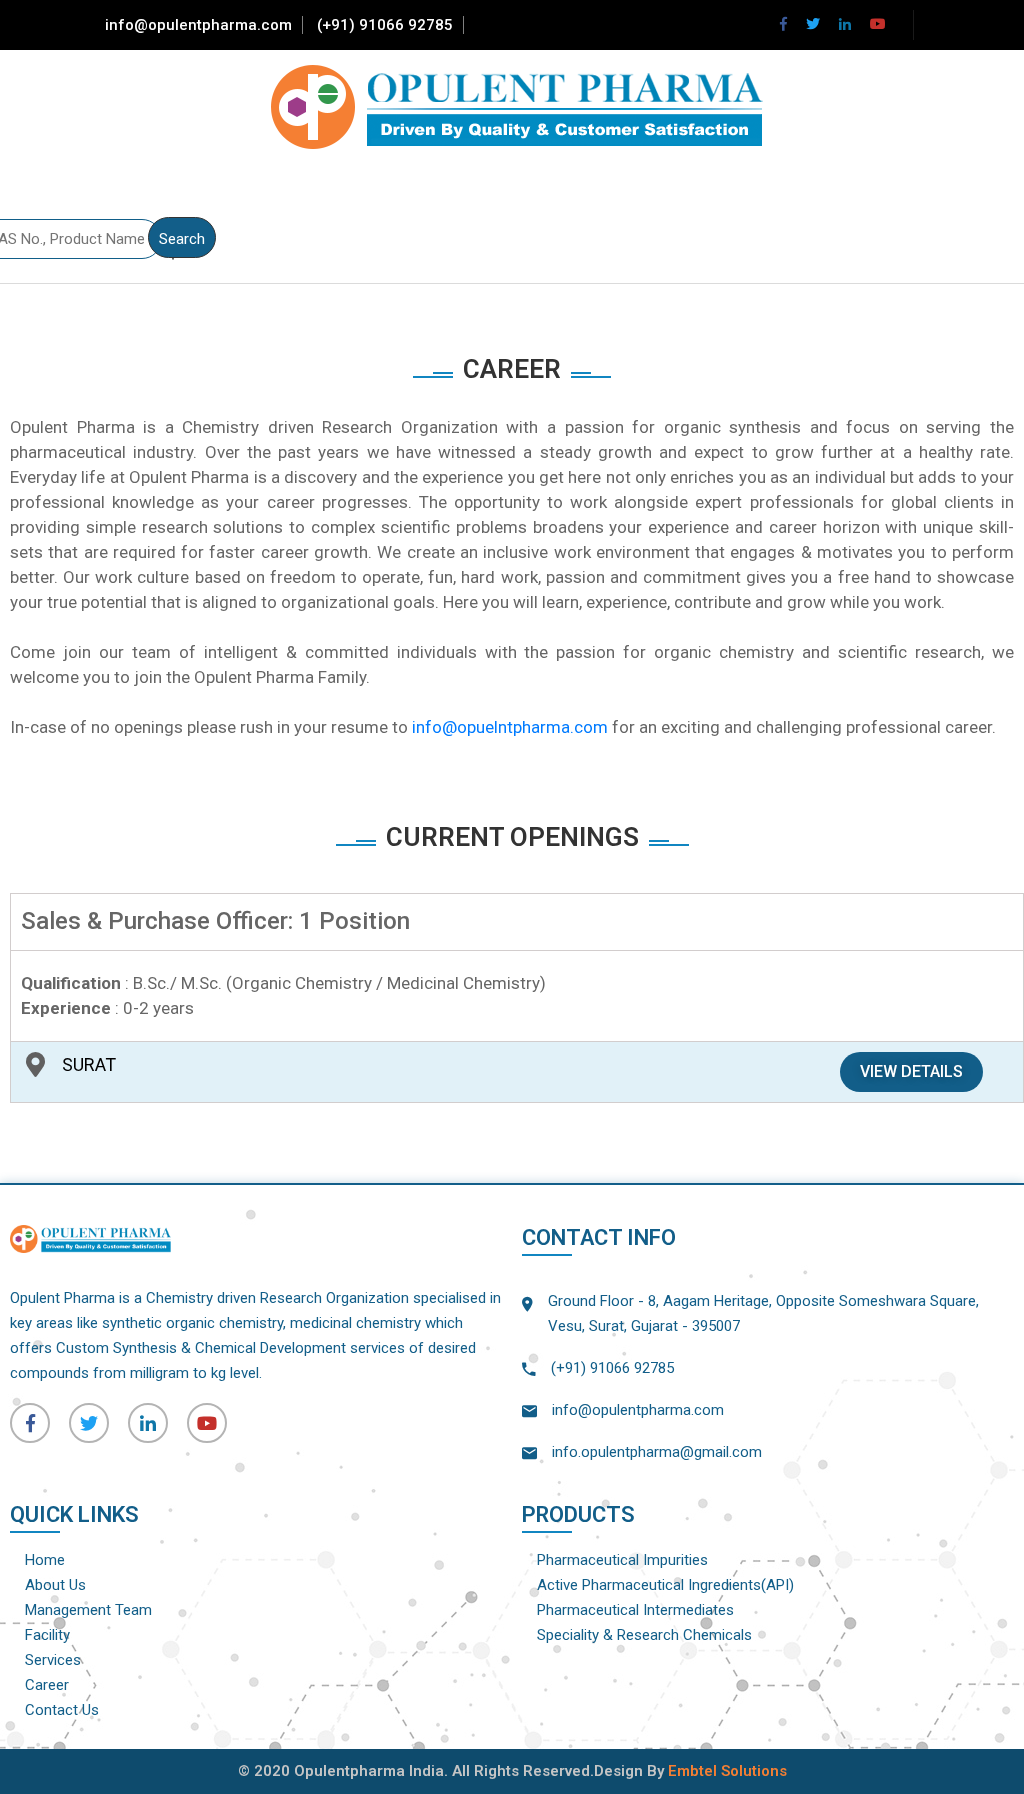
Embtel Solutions (727, 1771)
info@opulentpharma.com (198, 25)
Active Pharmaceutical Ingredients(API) (665, 1585)
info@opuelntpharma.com (510, 727)
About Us (55, 1585)
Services (53, 1660)
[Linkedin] (845, 24)
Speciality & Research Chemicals (644, 1635)
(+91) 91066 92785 (385, 25)
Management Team (88, 1610)
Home (45, 1560)
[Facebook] (783, 24)
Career (47, 1685)
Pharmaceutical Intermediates (635, 1610)
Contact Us (62, 1710)
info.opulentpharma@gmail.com (657, 1452)
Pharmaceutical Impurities (622, 1560)
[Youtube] (878, 24)
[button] (911, 1072)
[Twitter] (813, 24)
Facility (47, 1635)
